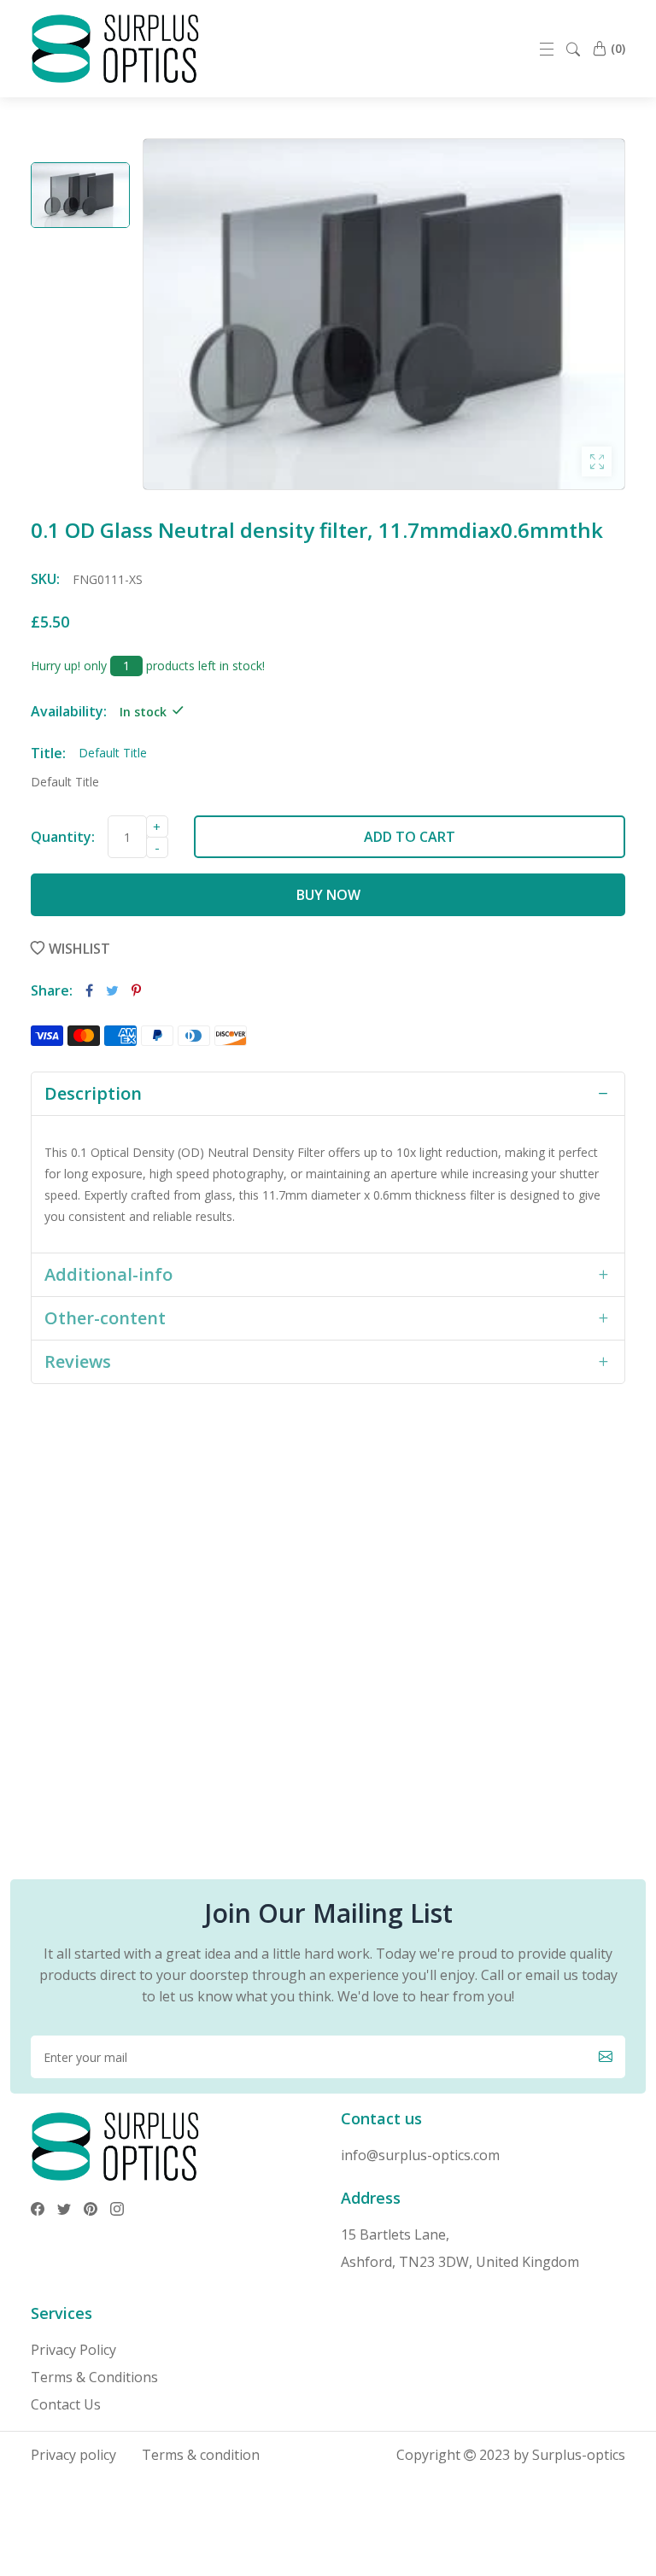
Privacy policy (73, 2455)
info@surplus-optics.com (420, 2155)
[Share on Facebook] (89, 990)
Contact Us (66, 2404)
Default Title (65, 782)
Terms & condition (201, 2455)
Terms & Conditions (94, 2377)
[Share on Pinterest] (136, 990)
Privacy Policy (73, 2350)
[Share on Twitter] (112, 990)
